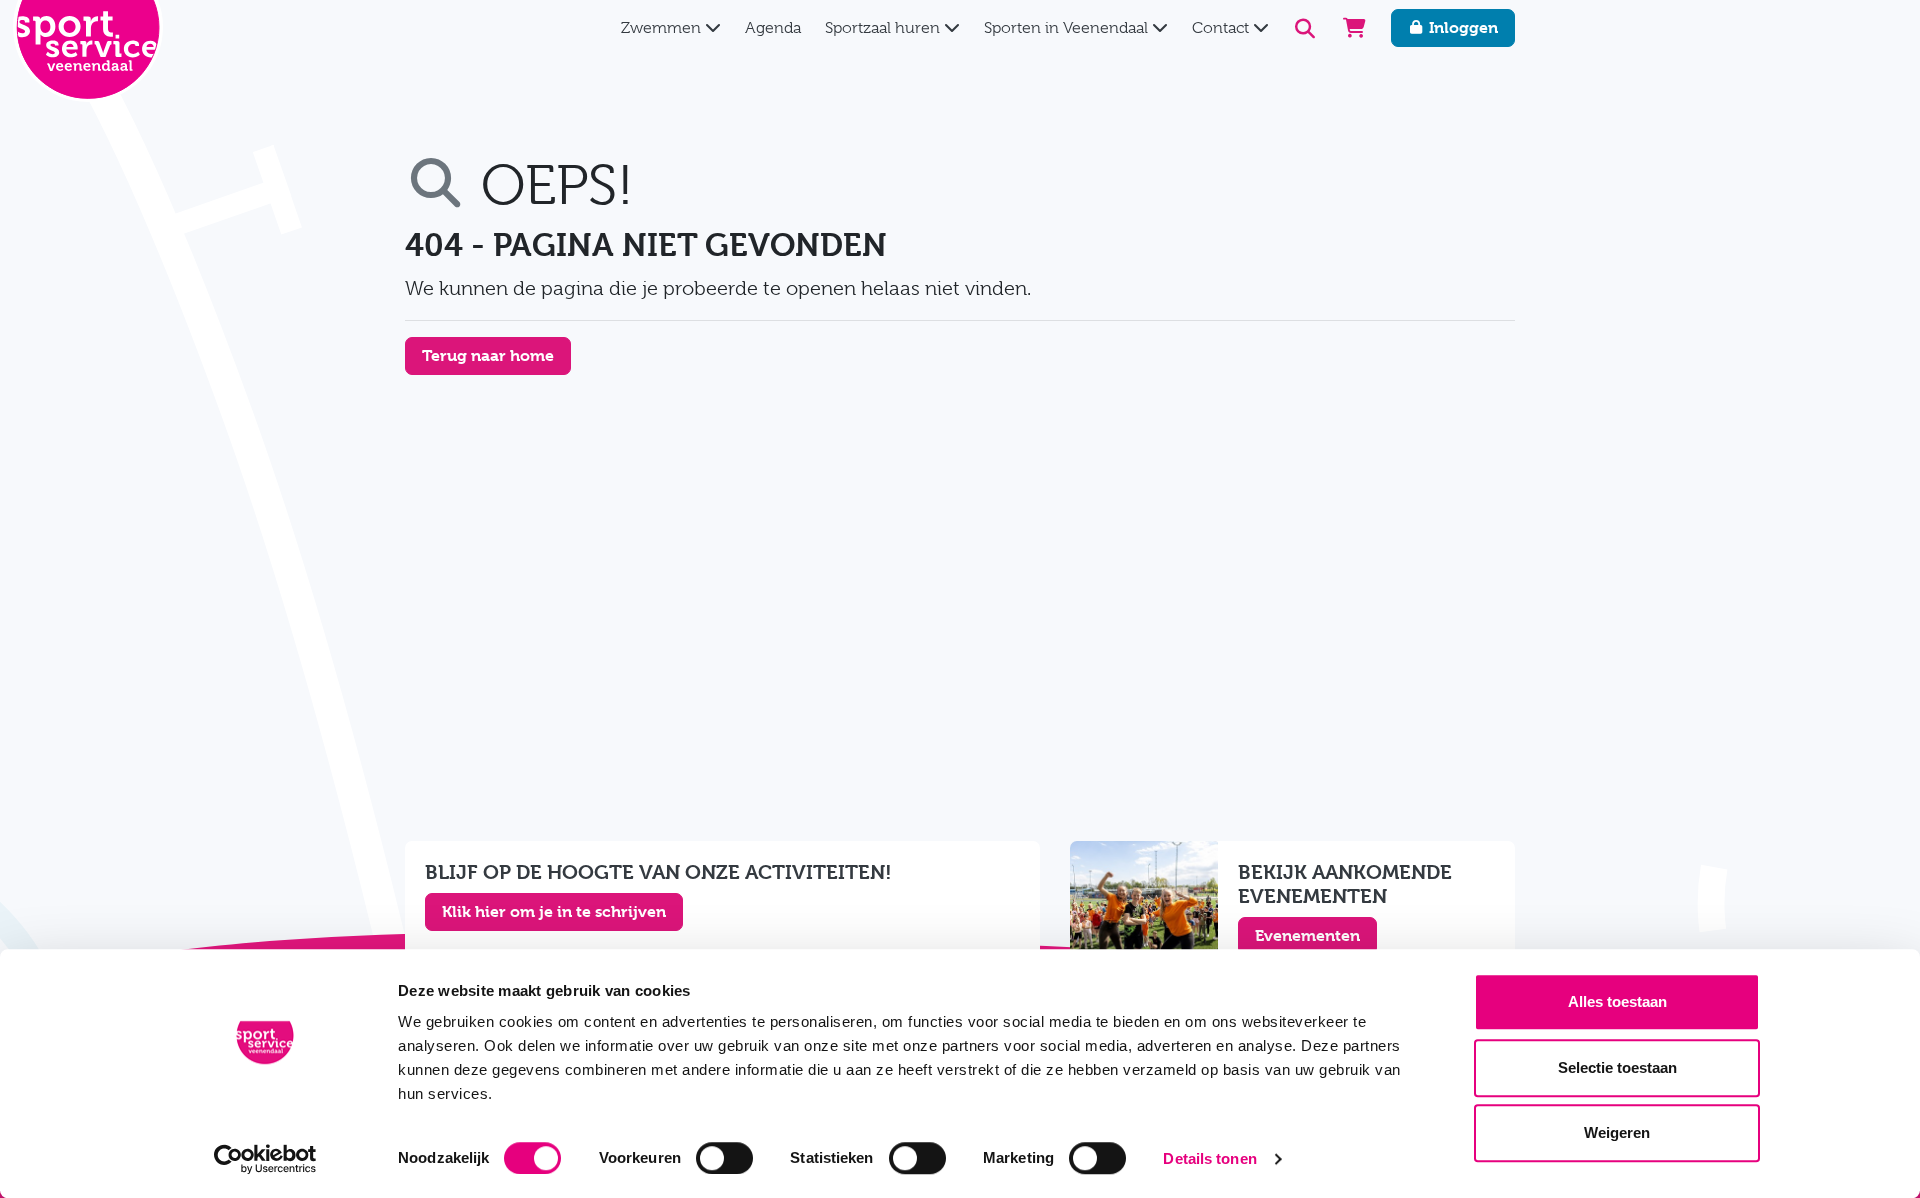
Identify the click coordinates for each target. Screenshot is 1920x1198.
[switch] (724, 1158)
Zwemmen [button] (663, 28)
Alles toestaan (1617, 1001)
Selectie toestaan (1617, 1067)
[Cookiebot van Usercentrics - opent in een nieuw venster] (265, 1159)
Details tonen (1209, 1158)
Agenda (773, 28)
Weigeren (1617, 1132)
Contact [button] (1222, 28)
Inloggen (1461, 27)
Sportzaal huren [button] (884, 28)
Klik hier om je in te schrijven (554, 911)
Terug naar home (488, 355)
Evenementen (1307, 935)
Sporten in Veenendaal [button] (1068, 28)
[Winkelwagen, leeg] (1354, 28)
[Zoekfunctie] (1305, 28)
